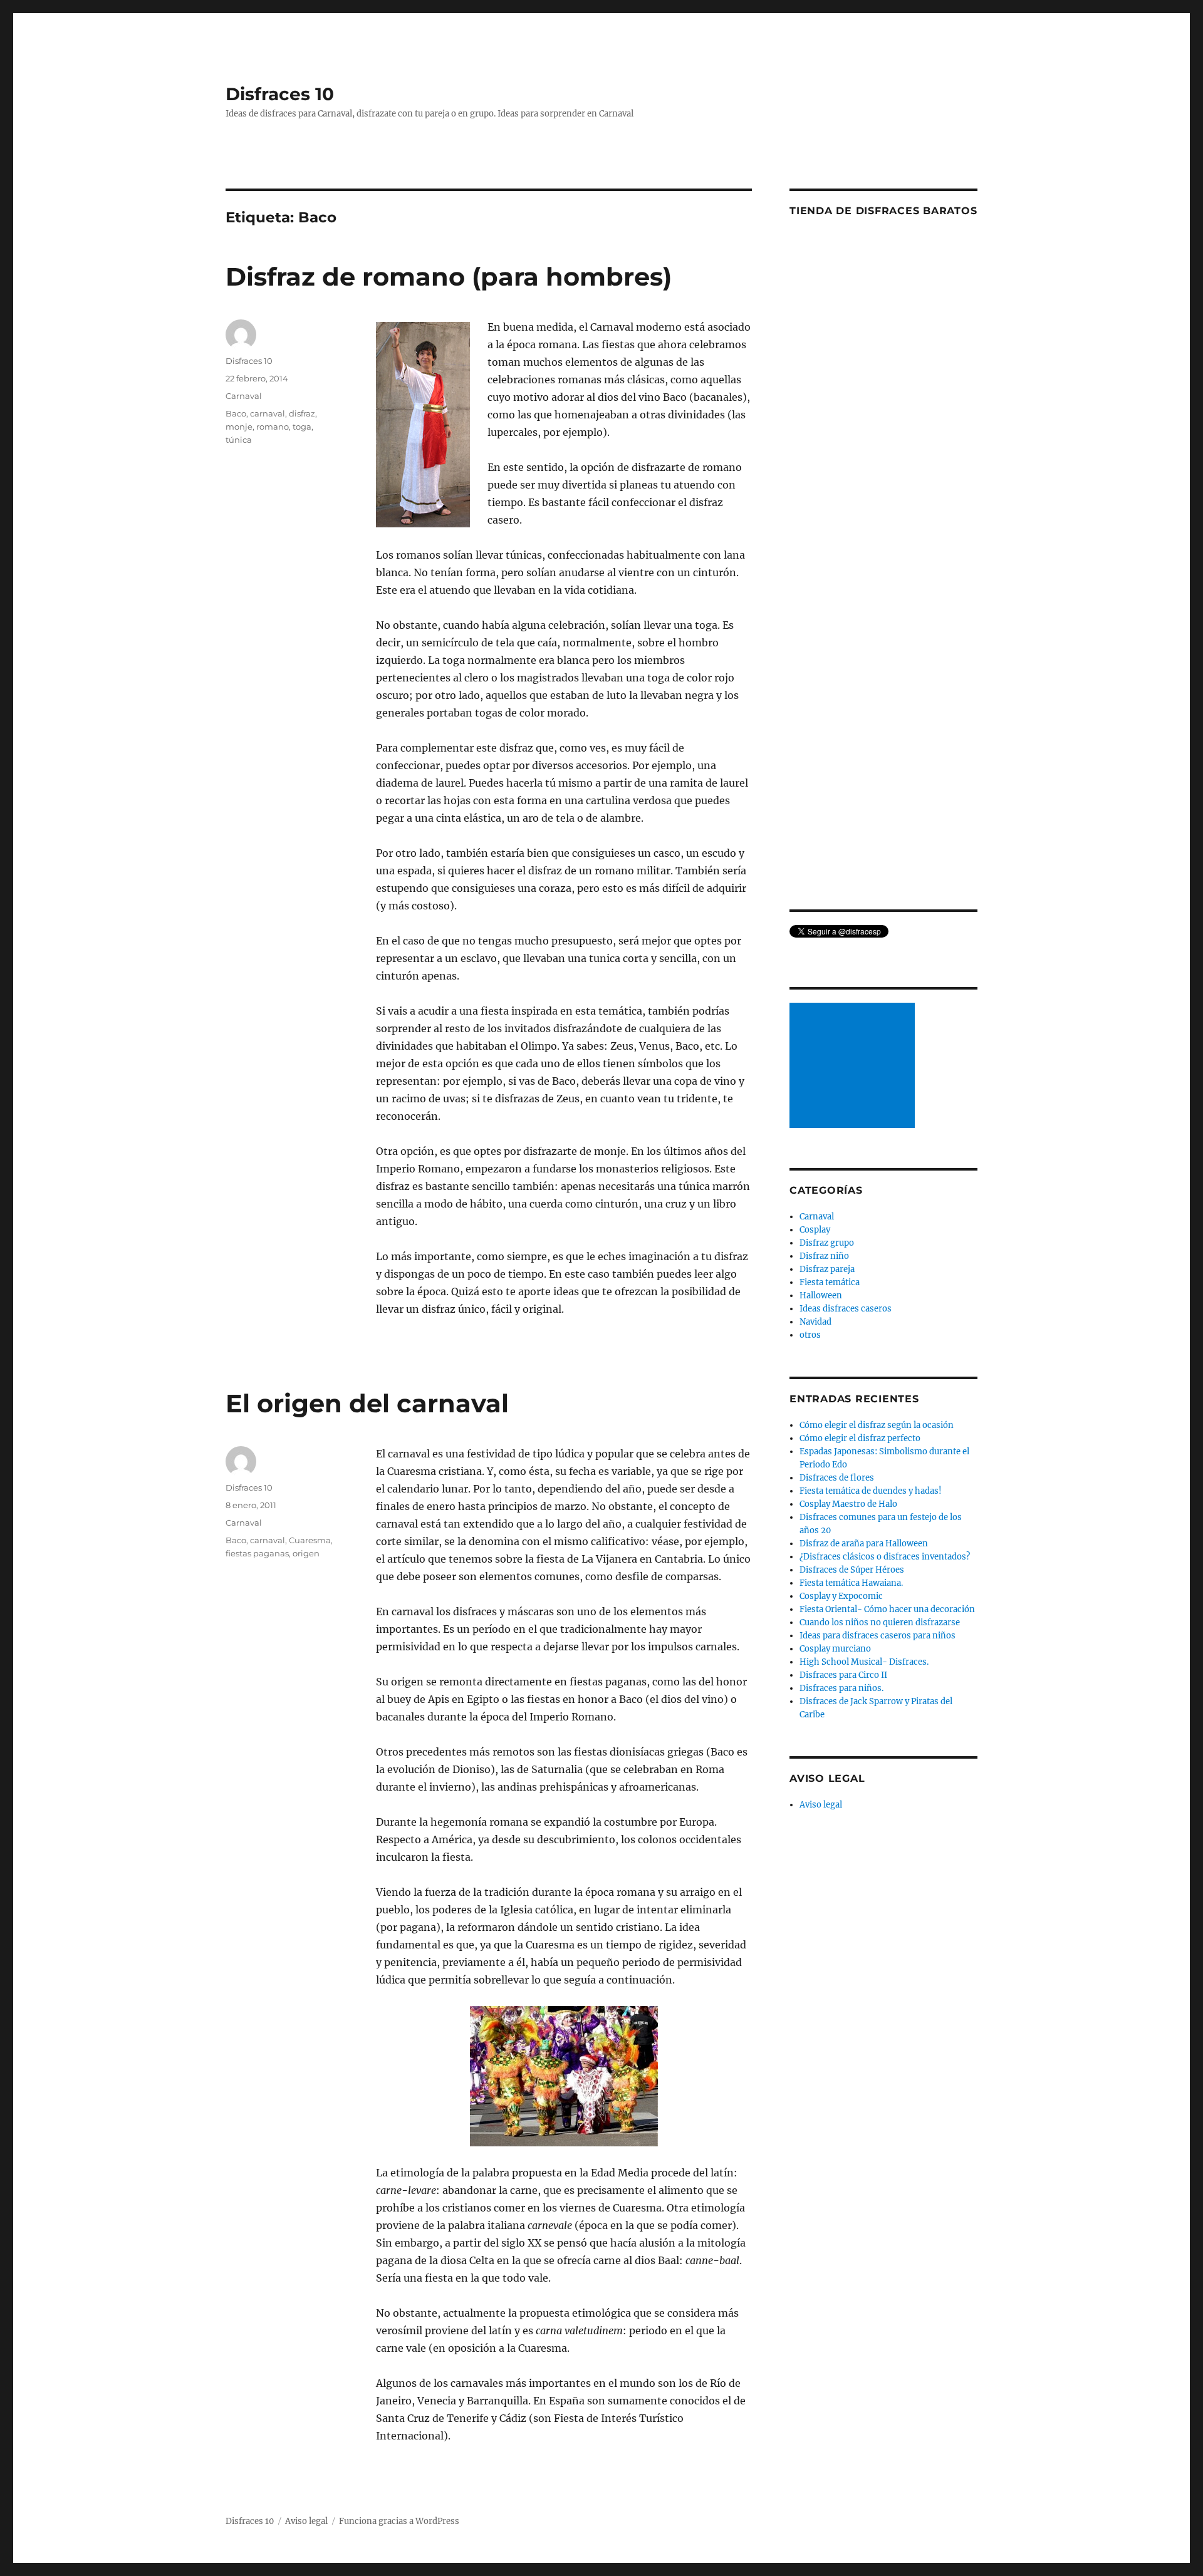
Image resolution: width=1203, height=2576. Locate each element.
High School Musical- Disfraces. (864, 1662)
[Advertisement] (854, 1067)
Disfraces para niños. (841, 1688)
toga (302, 427)
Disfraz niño (824, 1256)
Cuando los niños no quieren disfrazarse (880, 1622)
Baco (236, 413)
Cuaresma (310, 1540)
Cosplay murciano (835, 1649)
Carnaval (244, 396)
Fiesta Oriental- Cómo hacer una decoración (887, 1609)
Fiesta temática (830, 1282)
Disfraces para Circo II (843, 1675)
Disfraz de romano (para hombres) (449, 277)
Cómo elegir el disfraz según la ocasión (877, 1425)
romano (273, 427)
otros (810, 1335)
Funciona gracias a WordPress (399, 2521)
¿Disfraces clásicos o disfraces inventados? (885, 1557)
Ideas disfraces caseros (846, 1309)
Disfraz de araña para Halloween (864, 1544)
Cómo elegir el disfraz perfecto (860, 1438)
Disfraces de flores (837, 1478)
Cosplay (815, 1230)
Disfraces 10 (280, 94)
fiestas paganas (257, 1553)
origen (306, 1553)
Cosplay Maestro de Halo (848, 1504)
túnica (239, 440)
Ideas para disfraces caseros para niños (878, 1636)
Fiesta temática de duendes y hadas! (871, 1491)
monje (239, 427)
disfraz (302, 413)
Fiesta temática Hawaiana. (851, 1583)
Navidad (815, 1322)
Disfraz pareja (827, 1269)
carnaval (268, 413)
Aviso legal (821, 1805)
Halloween (821, 1296)
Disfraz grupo (827, 1243)
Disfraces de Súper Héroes (852, 1570)
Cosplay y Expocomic (841, 1596)
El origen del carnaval (367, 1403)
